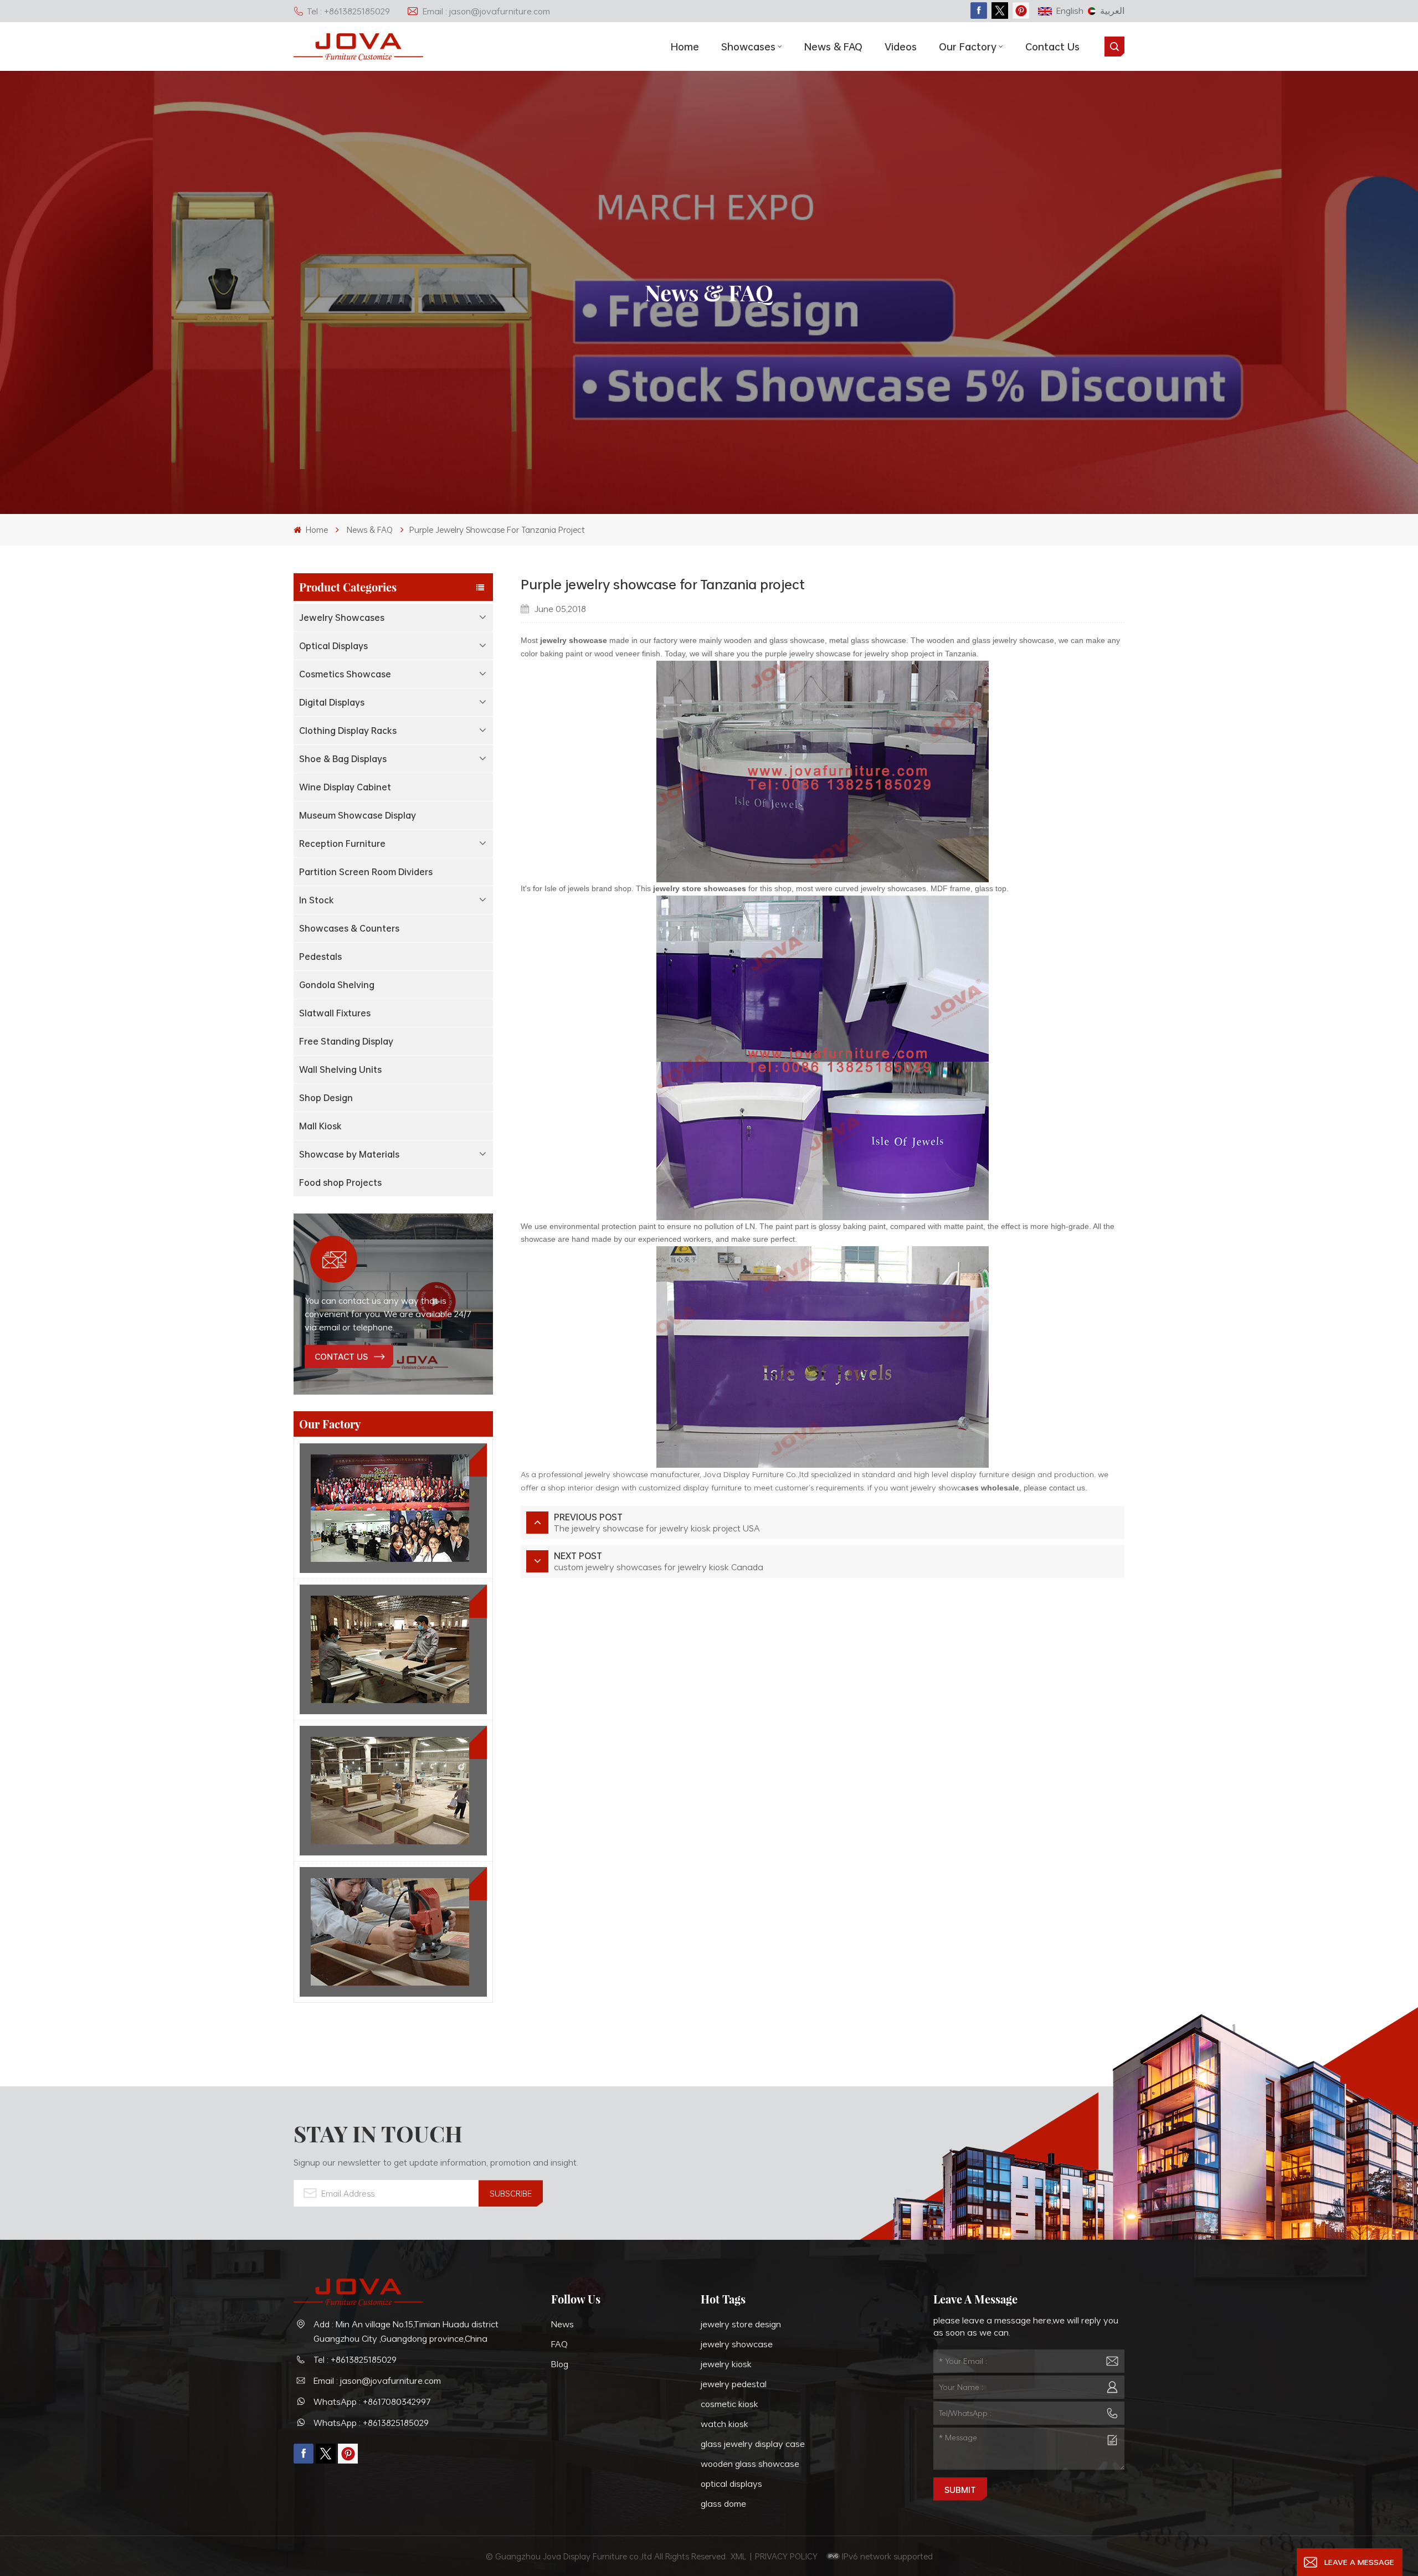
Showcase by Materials (349, 1154)
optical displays (731, 2484)
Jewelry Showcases (342, 618)
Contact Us (1052, 47)
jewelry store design (741, 2324)
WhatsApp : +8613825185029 (371, 2423)
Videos (901, 47)
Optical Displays (333, 646)
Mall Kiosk (320, 1126)
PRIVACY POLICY (786, 2556)
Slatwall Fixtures (335, 1013)
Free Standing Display (346, 1041)
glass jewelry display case (753, 2444)
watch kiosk (725, 2424)
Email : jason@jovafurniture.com (486, 11)
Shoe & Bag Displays (343, 759)
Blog (560, 2364)
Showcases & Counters (349, 928)
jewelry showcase (574, 640)
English (1070, 11)
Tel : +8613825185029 (348, 11)
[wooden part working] (393, 1932)
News (562, 2324)
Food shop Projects (340, 1182)
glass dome (723, 2503)
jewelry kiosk (726, 2364)
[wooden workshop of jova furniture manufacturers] (393, 1791)
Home (685, 47)
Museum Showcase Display (358, 815)
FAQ (559, 2344)
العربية (1112, 11)
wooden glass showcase (750, 2464)
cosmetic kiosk (729, 2404)
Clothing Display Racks (348, 731)
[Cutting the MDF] (393, 1649)
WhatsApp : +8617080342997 (372, 2402)
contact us (341, 1356)
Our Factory (968, 47)
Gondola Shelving (337, 985)
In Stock (317, 900)
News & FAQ (833, 47)
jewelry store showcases (700, 888)
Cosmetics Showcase (345, 674)
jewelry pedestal (734, 2384)
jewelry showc (936, 1487)
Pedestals (320, 957)
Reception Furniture (342, 844)
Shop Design (326, 1098)
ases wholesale (990, 1488)
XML (739, 2556)
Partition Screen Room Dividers (366, 872)
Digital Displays (332, 702)
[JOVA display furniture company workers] (393, 1508)
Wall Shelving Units (340, 1070)
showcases (748, 47)
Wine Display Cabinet (345, 787)
